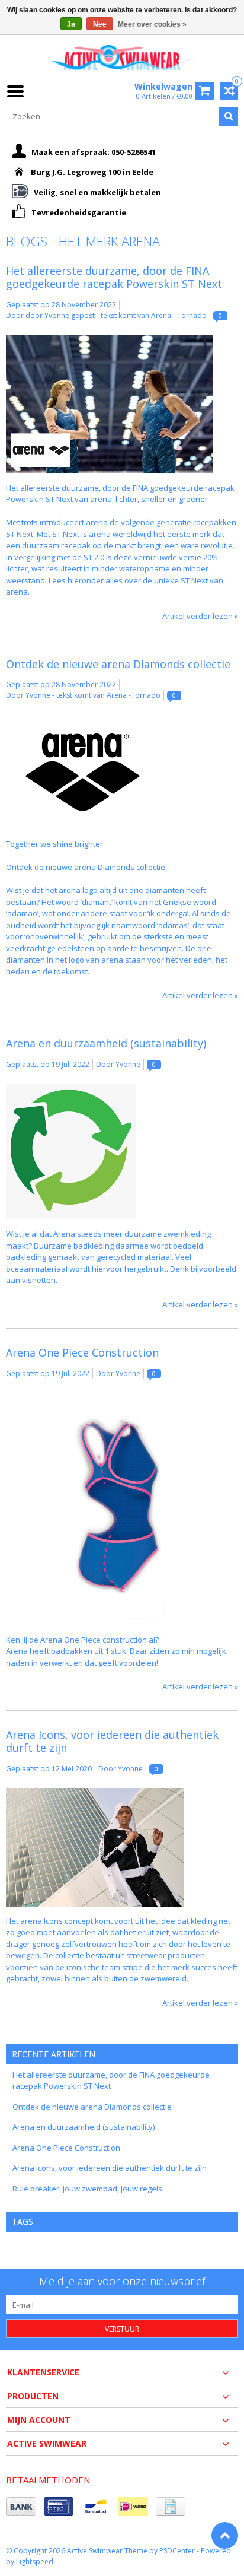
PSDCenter (177, 2551)
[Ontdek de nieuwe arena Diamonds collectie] (83, 720)
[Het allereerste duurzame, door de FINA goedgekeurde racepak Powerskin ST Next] (110, 340)
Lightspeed (35, 2561)
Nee (100, 24)
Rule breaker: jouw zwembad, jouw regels (87, 2189)
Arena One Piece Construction (82, 1352)
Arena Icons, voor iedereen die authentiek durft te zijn (112, 1741)
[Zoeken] (229, 116)
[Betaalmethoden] (21, 2507)
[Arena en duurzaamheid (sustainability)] (71, 1089)
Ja (71, 24)
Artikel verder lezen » (200, 616)
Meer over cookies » (152, 24)
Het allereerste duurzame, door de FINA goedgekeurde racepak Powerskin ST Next (114, 277)
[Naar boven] (225, 2535)
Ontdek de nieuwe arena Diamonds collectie (118, 664)
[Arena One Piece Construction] (122, 1398)
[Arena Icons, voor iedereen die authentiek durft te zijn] (95, 1793)
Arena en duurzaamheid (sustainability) (106, 1043)
